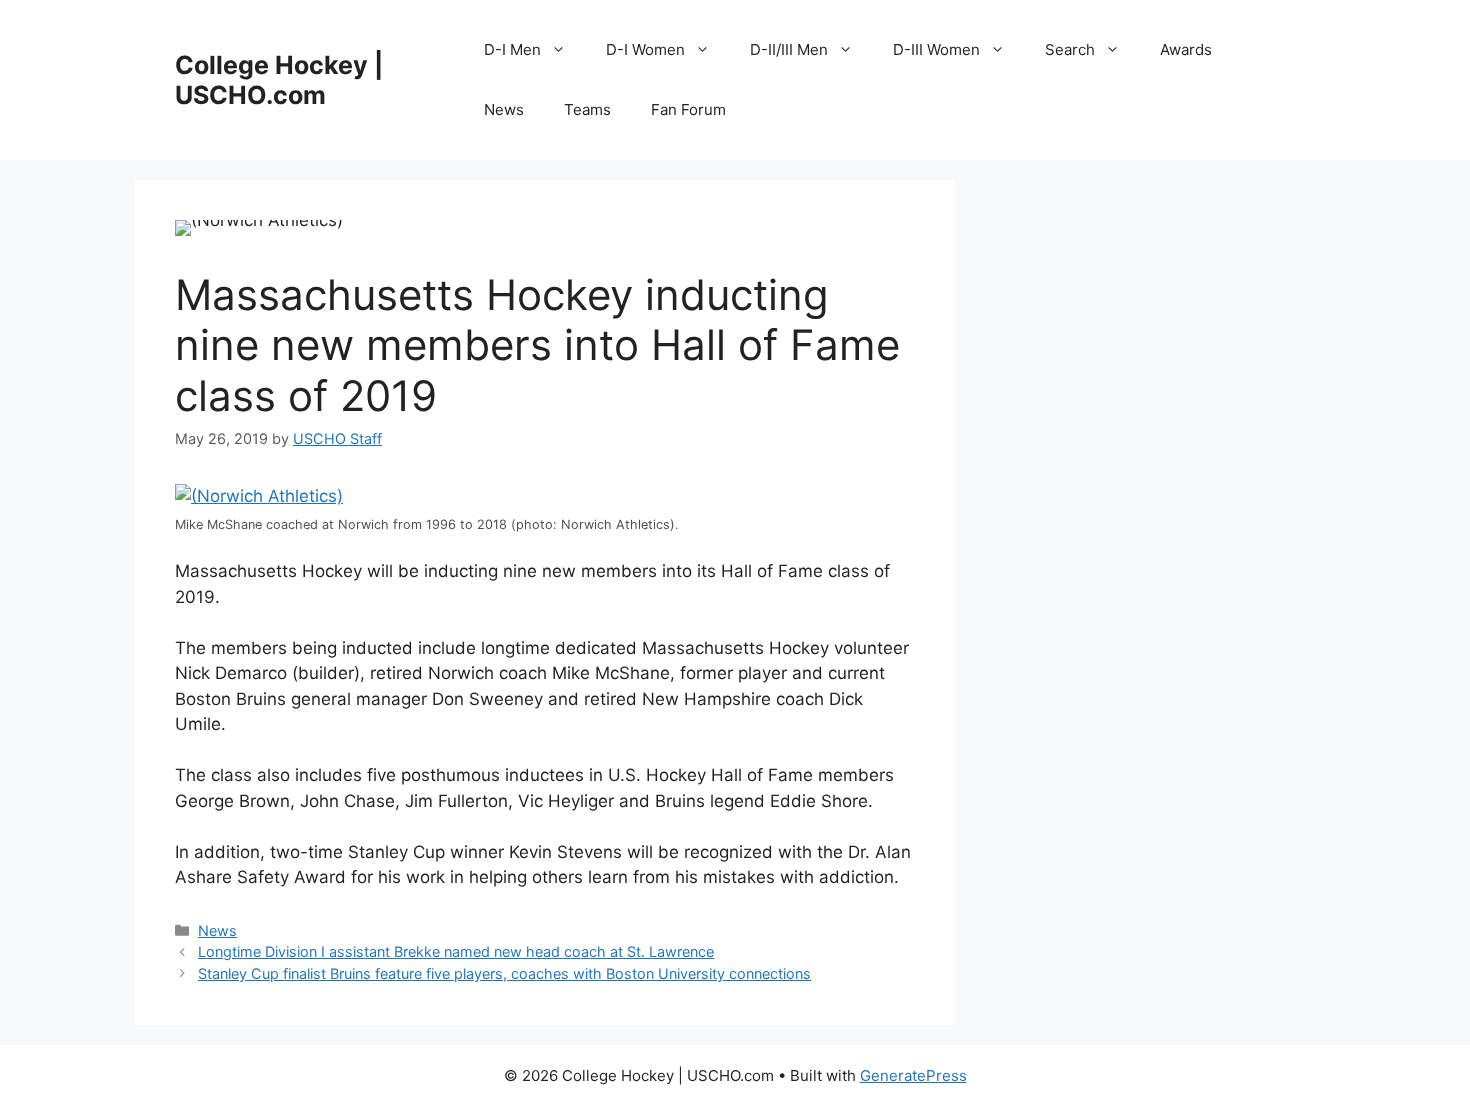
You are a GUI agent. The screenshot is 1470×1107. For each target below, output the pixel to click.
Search (1070, 49)
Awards (1186, 49)
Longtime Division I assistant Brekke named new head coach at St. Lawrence (456, 951)
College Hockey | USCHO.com (279, 80)
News (504, 109)
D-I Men (512, 49)
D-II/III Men (789, 49)
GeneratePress (913, 1075)
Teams (587, 109)
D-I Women (645, 49)
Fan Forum (688, 109)
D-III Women (936, 49)
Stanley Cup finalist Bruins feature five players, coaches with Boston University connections (504, 973)
